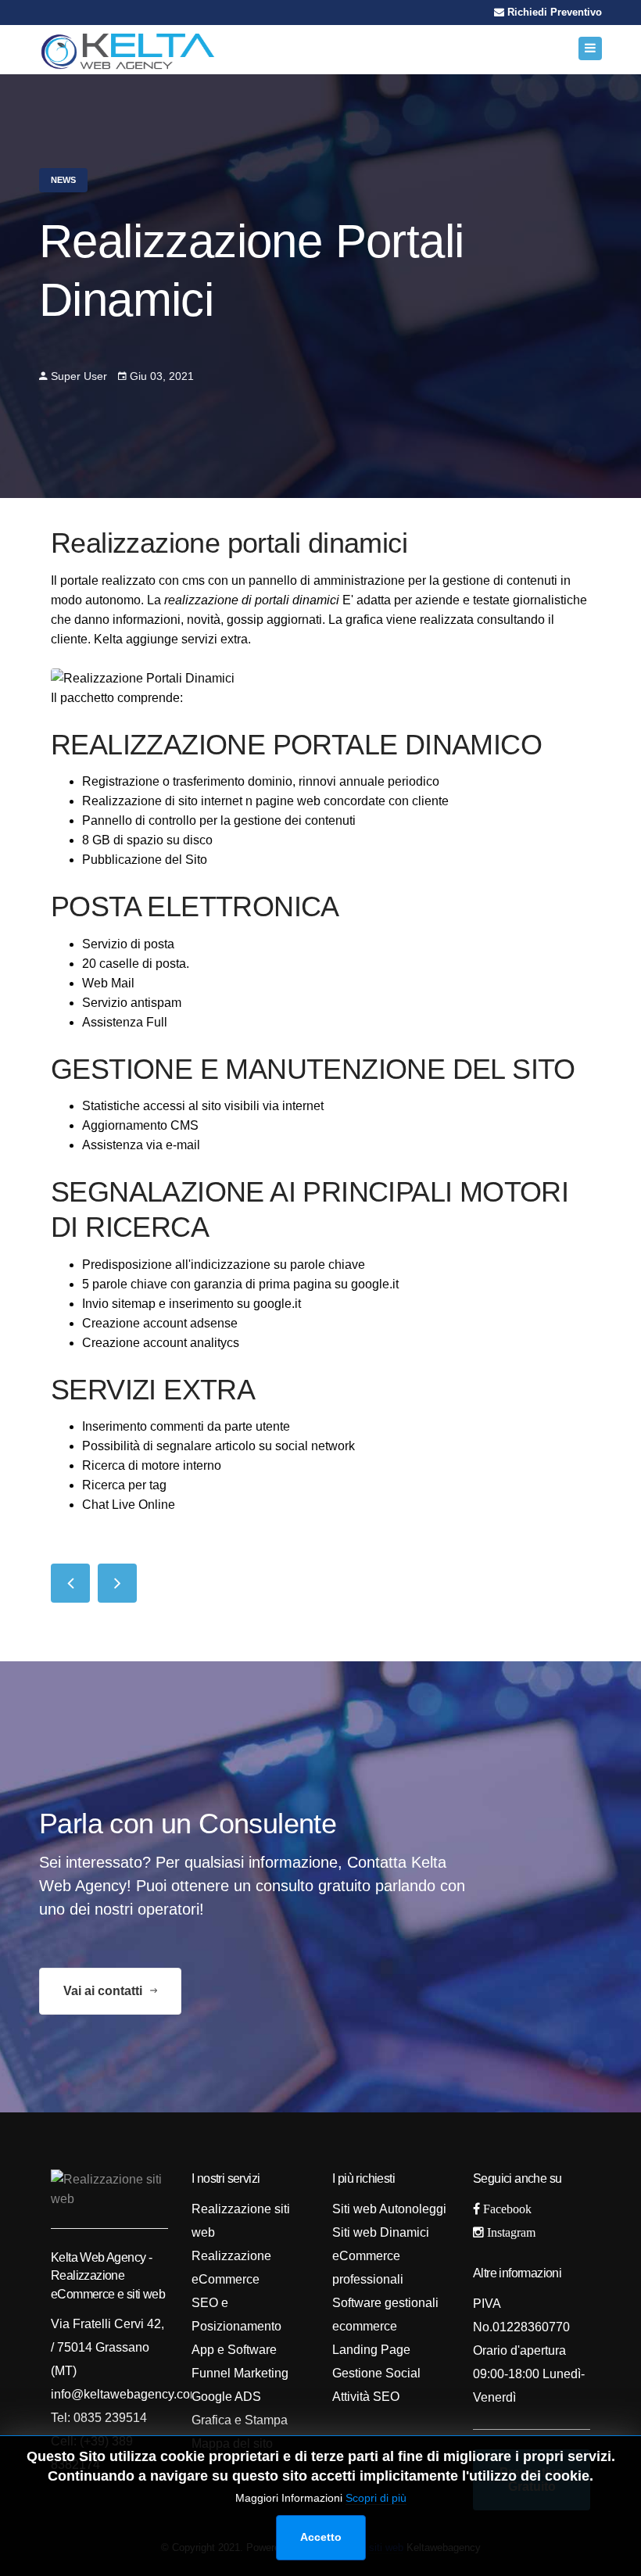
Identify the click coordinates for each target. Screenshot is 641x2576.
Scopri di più (376, 2498)
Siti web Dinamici (381, 2232)
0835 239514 (109, 2418)
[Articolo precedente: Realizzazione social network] (70, 1583)
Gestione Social (376, 2373)
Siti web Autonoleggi (389, 2209)
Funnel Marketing (240, 2373)
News (63, 180)
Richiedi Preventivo (553, 12)
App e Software (234, 2350)
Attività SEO (366, 2397)
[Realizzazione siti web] (128, 50)
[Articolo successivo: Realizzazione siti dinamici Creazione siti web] (117, 1583)
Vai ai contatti (104, 1991)
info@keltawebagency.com (125, 2394)
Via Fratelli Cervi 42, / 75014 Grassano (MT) (107, 2347)
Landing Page (371, 2350)
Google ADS (226, 2397)
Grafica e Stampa (240, 2420)
